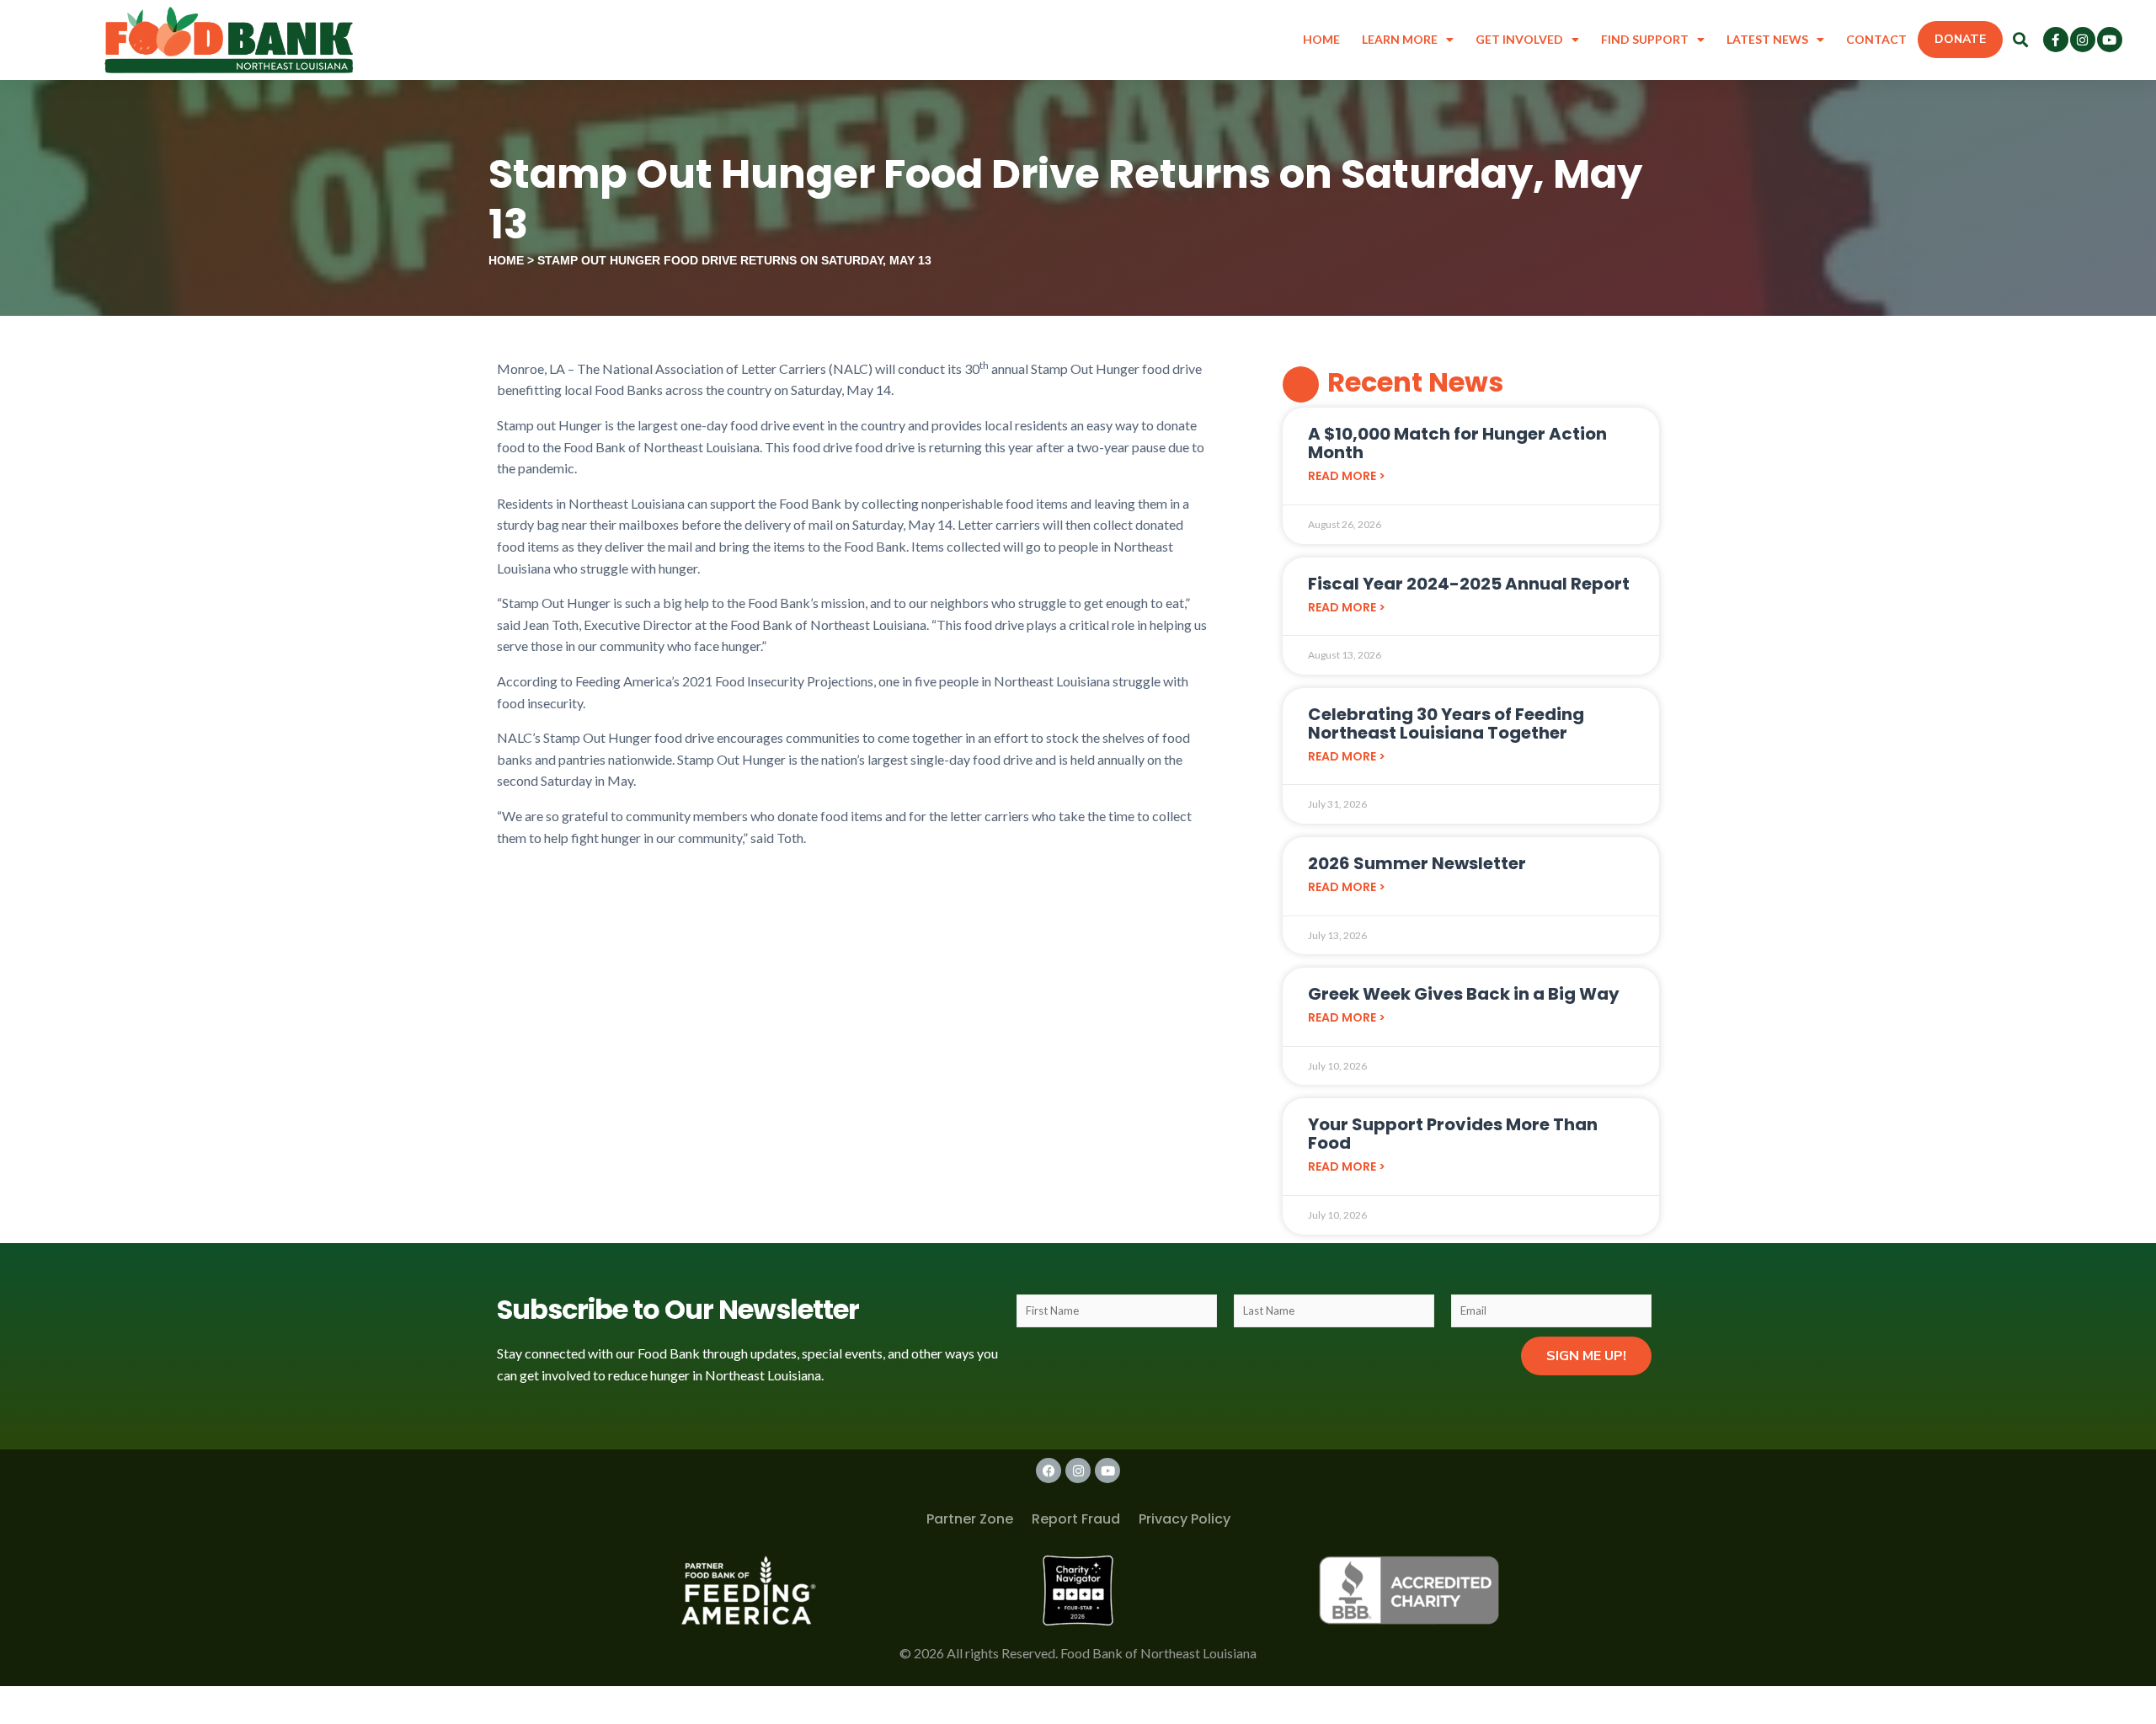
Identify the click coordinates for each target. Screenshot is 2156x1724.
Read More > (1347, 476)
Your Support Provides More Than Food (1453, 1134)
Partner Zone (970, 1519)
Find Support (1645, 39)
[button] (2021, 40)
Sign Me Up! (1586, 1356)
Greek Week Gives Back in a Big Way (1464, 994)
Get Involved (1519, 39)
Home (1321, 39)
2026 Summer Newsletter (1417, 863)
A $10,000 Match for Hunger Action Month (1457, 443)
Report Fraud (1076, 1519)
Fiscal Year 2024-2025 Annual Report (1469, 584)
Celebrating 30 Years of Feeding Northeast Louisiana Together (1446, 723)
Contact (1876, 39)
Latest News (1767, 39)
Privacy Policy (1185, 1519)
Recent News (1415, 382)
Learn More (1400, 39)
